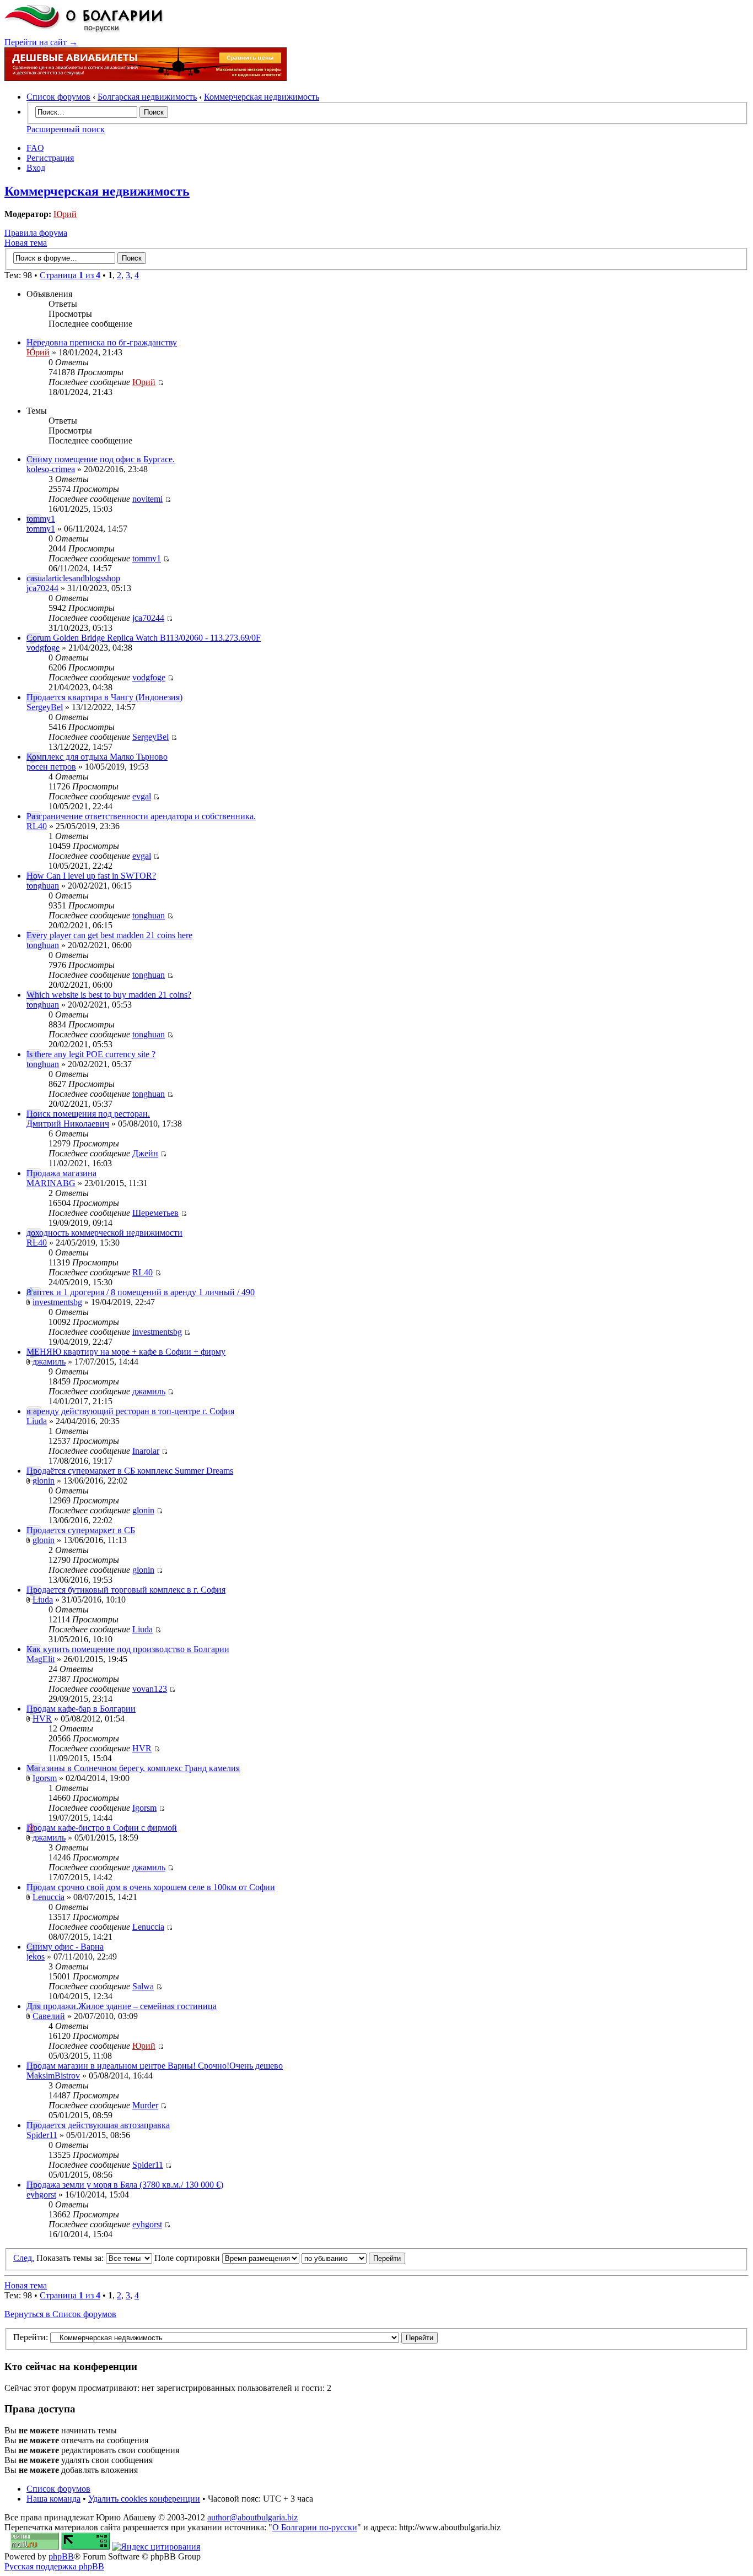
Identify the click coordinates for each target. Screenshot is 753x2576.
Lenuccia (49, 1897)
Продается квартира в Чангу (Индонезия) (104, 697)
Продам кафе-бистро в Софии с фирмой (102, 1828)
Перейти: (31, 2337)
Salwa (143, 1986)
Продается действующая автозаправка (98, 2125)
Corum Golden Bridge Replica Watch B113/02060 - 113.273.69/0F (144, 638)
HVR (42, 1719)
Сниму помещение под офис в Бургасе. (101, 459)
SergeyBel (45, 707)
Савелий (49, 2016)
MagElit (41, 1659)
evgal (142, 796)
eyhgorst (41, 2195)
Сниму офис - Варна (65, 1947)
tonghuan (43, 886)
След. (24, 2258)
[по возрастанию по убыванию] (353, 2258)
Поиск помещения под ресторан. (88, 1114)
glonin (44, 1481)
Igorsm (45, 1778)
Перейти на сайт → (41, 42)
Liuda (37, 1421)
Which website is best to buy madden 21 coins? (109, 995)
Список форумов (58, 97)
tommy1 (41, 519)
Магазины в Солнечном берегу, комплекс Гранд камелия (133, 1768)
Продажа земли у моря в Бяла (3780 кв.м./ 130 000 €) (125, 2185)
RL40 (37, 826)
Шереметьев (155, 1213)
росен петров (51, 767)
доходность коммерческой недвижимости (104, 1233)
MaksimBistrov (53, 2076)
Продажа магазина (61, 1173)
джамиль (49, 1362)
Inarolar (146, 1451)
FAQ (35, 148)
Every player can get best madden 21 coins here (109, 935)
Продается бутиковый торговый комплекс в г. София (126, 1590)
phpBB (61, 2556)
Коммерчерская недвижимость (262, 97)
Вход (36, 168)
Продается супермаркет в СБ (81, 1530)
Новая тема (26, 243)
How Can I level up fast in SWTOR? (91, 876)
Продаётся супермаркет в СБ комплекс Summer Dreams (130, 1471)
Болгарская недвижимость (147, 97)
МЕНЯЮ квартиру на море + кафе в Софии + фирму (126, 1352)
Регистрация (50, 158)
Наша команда (53, 2499)
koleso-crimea (51, 469)
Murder (145, 2105)
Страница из (70, 275)
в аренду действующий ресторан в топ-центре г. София (130, 1411)
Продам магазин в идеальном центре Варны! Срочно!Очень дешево (155, 2066)
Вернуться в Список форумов (60, 2314)
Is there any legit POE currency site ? (91, 1054)
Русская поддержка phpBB (54, 2566)
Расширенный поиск (66, 129)
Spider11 (42, 2135)
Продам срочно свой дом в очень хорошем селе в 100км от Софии (151, 1887)
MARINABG (51, 1183)
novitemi (147, 499)
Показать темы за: (71, 2258)
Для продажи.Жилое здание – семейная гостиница (122, 2006)
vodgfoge (43, 648)
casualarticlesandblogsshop (73, 578)
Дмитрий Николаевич (68, 1124)
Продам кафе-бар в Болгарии (81, 1709)
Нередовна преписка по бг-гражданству (102, 342)
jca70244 (42, 588)
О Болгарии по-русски (315, 2527)
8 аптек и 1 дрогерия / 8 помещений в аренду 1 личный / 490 (141, 1292)
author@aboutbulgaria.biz (252, 2517)
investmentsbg (57, 1302)
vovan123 (150, 1689)
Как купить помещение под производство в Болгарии (128, 1649)
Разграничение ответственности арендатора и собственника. (141, 816)
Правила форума (36, 233)
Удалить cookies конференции (144, 2499)
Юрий (65, 214)
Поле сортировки (188, 2258)
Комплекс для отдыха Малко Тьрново (97, 757)
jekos (36, 1957)
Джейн (145, 1153)
